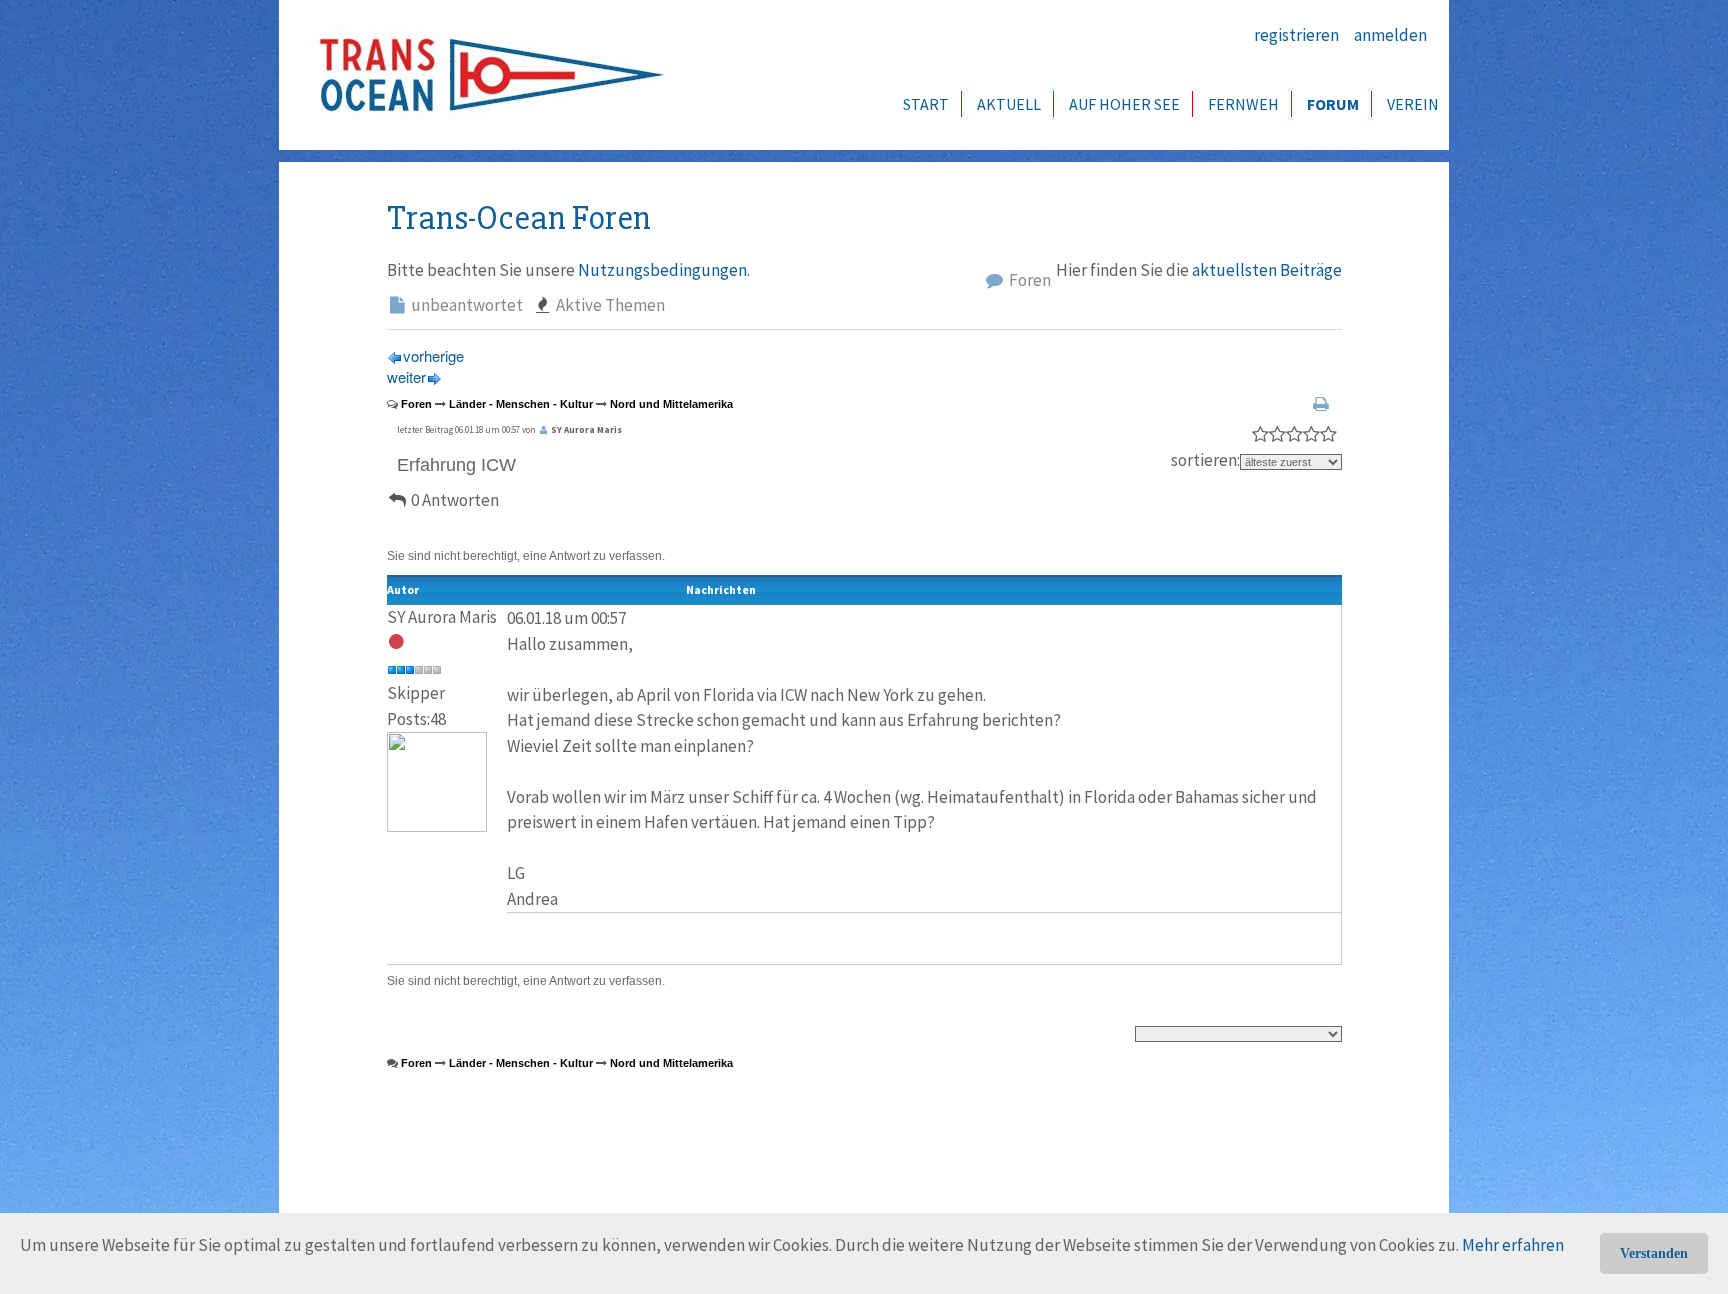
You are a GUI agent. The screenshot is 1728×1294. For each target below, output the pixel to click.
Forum (1333, 104)
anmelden (1390, 35)
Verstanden (1654, 1253)
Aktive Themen (609, 305)
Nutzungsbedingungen (662, 270)
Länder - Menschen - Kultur (521, 404)
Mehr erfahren (1513, 1245)
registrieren (1296, 35)
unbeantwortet (465, 305)
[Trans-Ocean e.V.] (485, 75)
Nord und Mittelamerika (671, 404)
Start (926, 104)
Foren (1028, 280)
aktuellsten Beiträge (1267, 270)
